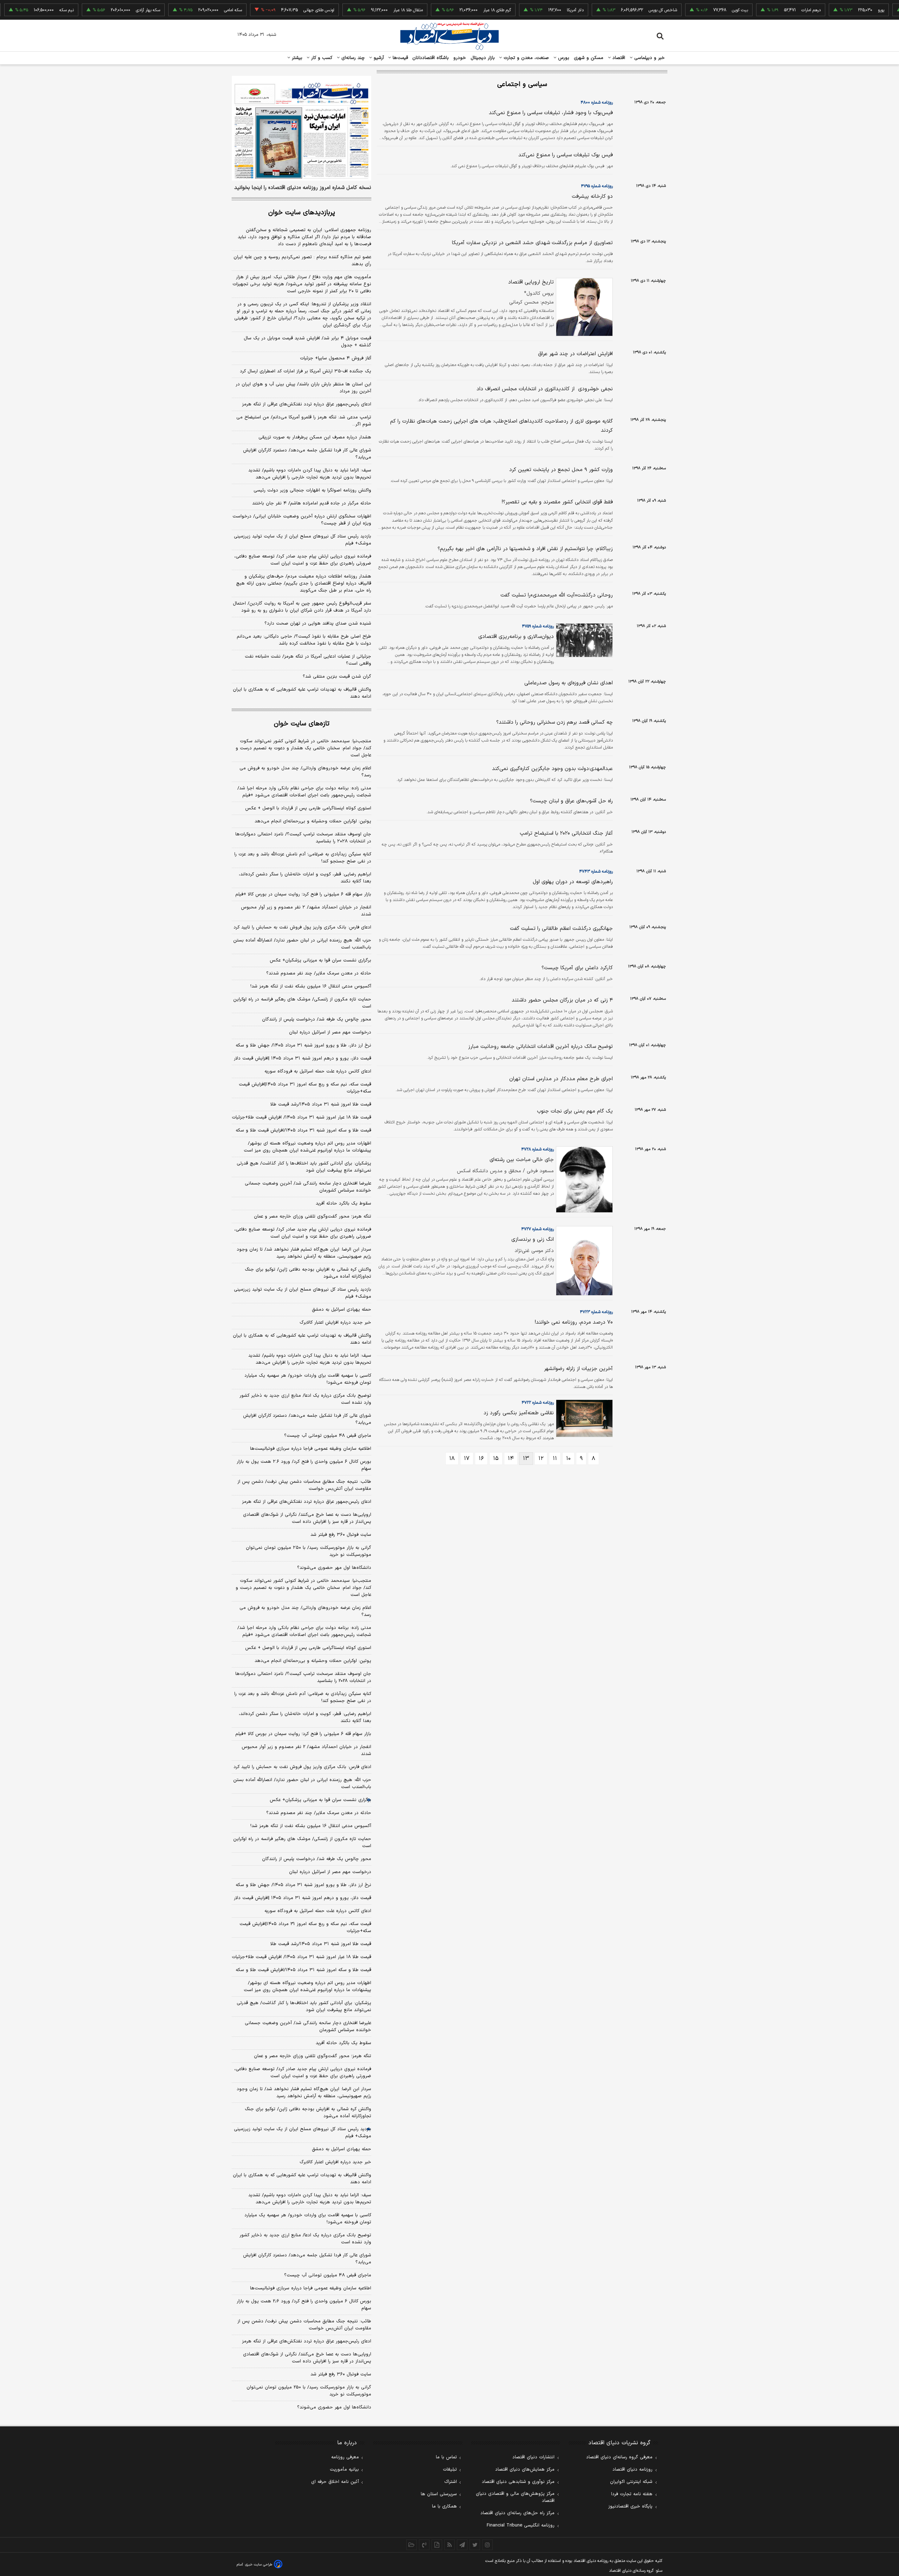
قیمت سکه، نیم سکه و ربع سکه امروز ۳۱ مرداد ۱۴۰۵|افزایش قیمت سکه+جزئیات (305, 1088)
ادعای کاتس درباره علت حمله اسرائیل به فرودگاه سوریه (318, 1071)
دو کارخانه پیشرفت (592, 197)
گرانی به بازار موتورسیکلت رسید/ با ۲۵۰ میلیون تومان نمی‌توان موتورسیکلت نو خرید (309, 1551)
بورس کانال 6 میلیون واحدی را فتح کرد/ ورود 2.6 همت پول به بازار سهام (304, 2305)
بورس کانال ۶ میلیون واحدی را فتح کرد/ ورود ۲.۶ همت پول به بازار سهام (304, 1465)
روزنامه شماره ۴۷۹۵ (597, 186)
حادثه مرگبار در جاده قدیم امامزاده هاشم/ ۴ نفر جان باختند (312, 503)
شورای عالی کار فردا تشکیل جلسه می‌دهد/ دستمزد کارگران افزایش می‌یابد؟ (307, 454)
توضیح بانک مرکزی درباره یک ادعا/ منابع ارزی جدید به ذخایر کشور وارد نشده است (305, 1399)
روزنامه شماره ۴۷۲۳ (596, 1312)
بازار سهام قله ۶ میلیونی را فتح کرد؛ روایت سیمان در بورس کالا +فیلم (303, 894)
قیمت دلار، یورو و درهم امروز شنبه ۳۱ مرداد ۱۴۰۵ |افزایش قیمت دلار (303, 1058)
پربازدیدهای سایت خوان (302, 213)
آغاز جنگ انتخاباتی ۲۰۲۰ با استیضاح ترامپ (566, 833)
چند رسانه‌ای (352, 58)
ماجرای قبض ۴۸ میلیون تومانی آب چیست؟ (328, 1436)
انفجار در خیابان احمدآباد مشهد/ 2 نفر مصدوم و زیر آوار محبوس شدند (306, 1750)
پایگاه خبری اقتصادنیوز (630, 2506)
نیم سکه (22, 10)
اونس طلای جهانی (274, 10)
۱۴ (511, 1459)
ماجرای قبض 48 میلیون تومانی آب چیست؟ (328, 2275)
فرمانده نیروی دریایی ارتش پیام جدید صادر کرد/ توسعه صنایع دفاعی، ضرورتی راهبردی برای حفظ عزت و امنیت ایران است (303, 560)
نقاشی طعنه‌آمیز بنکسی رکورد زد (519, 1413)
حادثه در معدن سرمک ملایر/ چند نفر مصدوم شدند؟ (319, 973)
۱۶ (481, 1459)
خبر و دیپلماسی (649, 58)
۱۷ (467, 1459)
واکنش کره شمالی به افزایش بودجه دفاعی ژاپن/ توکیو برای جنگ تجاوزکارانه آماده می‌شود (308, 1273)
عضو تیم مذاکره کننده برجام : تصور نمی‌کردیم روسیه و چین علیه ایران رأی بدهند (302, 261)
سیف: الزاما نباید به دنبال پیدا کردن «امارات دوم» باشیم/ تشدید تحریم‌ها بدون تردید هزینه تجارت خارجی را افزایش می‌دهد (310, 474)
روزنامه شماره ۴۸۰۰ (597, 103)
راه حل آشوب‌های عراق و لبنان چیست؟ (571, 801)
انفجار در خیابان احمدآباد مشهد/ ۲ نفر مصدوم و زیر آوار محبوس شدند (306, 911)
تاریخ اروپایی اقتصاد (531, 282)
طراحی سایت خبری (259, 2565)
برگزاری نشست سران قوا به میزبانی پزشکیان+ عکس (320, 960)
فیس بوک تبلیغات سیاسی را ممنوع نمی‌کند (566, 155)
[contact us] (424, 2545)
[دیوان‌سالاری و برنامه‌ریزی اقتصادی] (583, 640)
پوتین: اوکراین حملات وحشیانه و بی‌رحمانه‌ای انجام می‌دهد (313, 821)
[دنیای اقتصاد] (449, 36)
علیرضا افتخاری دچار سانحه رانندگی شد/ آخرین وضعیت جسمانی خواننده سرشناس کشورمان (308, 1187)
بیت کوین (695, 10)
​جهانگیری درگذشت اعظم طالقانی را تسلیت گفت (561, 929)
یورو (836, 10)
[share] (437, 2545)
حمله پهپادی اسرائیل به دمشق (342, 1310)
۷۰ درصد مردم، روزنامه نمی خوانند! (574, 1322)
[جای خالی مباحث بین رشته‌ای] (583, 1179)
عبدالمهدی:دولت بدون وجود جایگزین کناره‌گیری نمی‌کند (552, 769)
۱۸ (452, 1459)
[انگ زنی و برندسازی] (583, 1261)
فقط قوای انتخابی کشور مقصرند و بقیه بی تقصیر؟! (557, 502)
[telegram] (462, 2545)
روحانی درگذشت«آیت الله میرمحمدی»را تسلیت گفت (557, 595)
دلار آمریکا (530, 10)
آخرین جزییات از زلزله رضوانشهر (578, 1369)
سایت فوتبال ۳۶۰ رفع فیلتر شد (341, 1535)
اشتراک (451, 2482)
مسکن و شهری (589, 58)
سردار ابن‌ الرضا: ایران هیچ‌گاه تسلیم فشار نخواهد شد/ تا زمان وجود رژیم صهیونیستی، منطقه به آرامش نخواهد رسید (304, 1253)
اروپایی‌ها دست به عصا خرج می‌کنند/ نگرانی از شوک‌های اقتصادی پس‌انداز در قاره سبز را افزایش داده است (307, 1518)
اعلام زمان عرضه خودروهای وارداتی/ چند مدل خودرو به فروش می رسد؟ (305, 772)
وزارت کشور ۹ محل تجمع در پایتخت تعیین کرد (561, 470)
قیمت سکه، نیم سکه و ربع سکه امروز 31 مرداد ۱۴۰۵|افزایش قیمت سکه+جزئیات (305, 1928)
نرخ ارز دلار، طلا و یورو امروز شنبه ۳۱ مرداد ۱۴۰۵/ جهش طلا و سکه (303, 1045)
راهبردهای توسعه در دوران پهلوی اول (573, 882)
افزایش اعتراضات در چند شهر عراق (575, 354)
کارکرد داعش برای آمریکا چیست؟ (577, 968)
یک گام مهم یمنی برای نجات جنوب (575, 1111)
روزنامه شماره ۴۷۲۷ (537, 1229)
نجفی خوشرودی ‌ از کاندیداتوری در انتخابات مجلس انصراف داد (545, 389)
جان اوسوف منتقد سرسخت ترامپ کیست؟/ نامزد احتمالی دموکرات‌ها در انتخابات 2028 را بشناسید (303, 1677)
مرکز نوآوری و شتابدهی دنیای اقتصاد (518, 2482)
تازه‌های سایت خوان (302, 724)
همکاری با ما (444, 2506)
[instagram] (487, 2545)
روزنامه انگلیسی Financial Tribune (521, 2525)
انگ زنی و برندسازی (533, 1240)
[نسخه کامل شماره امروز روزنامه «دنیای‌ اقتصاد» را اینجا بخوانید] (301, 128)
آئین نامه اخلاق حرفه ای (335, 2482)
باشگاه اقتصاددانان (431, 58)
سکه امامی (188, 10)
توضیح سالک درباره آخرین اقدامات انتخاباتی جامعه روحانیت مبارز (540, 1047)
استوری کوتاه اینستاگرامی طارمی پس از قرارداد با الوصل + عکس (308, 808)
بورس (563, 58)
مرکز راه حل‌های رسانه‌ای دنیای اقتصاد (517, 2513)
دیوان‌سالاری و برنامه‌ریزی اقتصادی (516, 637)
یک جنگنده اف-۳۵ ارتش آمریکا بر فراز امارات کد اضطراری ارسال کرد (306, 371)
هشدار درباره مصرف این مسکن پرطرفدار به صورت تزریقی (315, 437)
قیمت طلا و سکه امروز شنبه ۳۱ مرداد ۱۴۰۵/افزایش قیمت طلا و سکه (303, 1130)
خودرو (460, 58)
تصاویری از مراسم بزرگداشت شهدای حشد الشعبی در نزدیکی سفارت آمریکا (532, 243)
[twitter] (475, 2545)
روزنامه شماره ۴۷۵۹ (538, 626)
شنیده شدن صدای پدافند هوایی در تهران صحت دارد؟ (318, 624)
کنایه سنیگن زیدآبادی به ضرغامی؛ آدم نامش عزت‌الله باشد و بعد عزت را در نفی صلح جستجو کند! (303, 858)
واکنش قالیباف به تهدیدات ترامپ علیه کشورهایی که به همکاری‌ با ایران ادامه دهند (302, 693)
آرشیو (378, 58)
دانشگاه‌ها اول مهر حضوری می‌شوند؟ (334, 1568)
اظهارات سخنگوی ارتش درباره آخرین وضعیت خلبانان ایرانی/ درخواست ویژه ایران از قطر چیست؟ (302, 520)
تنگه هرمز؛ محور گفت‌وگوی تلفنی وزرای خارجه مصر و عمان (313, 1217)
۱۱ (555, 1459)
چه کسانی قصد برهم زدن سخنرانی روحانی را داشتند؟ (555, 722)
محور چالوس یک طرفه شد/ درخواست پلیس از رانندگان (317, 1019)
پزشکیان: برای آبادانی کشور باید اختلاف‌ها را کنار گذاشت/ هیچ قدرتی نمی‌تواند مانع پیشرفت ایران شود (304, 1167)
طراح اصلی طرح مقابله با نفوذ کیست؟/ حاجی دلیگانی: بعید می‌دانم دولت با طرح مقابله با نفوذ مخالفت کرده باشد (304, 640)
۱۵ (496, 1459)
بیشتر (296, 58)
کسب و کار (321, 58)
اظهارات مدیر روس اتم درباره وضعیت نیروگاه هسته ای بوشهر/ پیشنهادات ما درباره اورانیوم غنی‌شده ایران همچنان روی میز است (307, 1147)
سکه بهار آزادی (103, 10)
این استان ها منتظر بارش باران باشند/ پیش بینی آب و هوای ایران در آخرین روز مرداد (303, 388)
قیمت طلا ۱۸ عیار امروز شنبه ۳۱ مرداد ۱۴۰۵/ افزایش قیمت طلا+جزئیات (301, 1117)
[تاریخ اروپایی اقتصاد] (583, 307)
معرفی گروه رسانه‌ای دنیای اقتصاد (619, 2457)
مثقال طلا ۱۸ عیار (363, 10)
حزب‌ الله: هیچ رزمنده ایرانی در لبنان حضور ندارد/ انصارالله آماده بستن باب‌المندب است (302, 944)
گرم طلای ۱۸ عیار (452, 10)
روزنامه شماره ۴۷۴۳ (596, 872)
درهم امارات (766, 10)
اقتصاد (618, 58)
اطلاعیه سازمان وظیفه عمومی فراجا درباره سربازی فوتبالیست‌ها (311, 1449)
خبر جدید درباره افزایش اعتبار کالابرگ (335, 1323)
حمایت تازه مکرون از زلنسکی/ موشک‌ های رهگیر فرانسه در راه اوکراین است (302, 1003)
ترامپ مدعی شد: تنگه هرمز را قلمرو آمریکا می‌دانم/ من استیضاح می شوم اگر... (304, 421)
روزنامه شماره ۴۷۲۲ (538, 1403)
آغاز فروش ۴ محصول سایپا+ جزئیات (336, 358)
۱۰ (568, 1459)
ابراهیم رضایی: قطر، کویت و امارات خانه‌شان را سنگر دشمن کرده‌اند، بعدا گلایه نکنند (305, 878)
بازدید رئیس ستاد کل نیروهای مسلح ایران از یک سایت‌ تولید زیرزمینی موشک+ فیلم (303, 540)
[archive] (412, 2545)
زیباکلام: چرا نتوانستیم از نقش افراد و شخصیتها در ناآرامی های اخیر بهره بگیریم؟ (525, 549)
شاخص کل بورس (618, 10)
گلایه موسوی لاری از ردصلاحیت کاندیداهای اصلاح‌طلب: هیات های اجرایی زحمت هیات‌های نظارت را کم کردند (501, 426)
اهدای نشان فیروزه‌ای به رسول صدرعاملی (569, 683)
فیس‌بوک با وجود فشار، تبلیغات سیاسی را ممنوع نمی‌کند (551, 113)
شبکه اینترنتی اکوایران (631, 2482)
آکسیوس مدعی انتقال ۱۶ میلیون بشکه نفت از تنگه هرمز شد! (311, 986)
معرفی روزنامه (345, 2457)
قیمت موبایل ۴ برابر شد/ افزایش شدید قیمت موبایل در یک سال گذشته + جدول (307, 342)
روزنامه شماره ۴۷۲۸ (537, 1149)
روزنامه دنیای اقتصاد (632, 2470)
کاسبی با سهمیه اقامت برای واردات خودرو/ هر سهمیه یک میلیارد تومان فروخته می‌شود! (308, 1379)
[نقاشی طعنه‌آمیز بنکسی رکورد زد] (583, 1418)
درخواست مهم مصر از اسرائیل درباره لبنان (330, 1032)
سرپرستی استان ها (439, 2494)
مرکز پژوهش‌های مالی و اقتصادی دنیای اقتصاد (515, 2497)
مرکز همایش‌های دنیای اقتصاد (525, 2470)
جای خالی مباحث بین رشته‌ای (522, 1160)
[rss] (449, 2545)
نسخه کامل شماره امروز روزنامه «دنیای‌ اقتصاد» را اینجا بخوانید (303, 188)
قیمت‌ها (399, 58)
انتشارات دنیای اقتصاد (533, 2457)
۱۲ (541, 1459)
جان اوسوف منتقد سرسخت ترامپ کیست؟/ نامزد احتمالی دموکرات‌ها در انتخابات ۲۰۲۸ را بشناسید (303, 838)
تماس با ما (446, 2457)
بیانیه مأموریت (344, 2470)
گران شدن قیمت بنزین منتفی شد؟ (337, 677)
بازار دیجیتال (483, 58)
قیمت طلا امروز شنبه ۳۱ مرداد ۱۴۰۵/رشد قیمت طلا (321, 1104)
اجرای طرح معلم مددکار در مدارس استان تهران (561, 1079)
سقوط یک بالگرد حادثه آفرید (343, 1204)
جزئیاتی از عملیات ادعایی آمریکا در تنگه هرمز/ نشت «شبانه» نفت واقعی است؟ (308, 660)
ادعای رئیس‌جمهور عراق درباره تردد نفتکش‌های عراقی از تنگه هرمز (307, 404)
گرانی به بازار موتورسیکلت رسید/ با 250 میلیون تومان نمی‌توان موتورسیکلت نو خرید (309, 2391)
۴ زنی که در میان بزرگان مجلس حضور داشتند (562, 1000)
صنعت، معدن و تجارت (526, 58)
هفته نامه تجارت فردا (632, 2494)
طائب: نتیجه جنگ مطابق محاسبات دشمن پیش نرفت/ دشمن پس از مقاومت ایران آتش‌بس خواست (304, 1485)
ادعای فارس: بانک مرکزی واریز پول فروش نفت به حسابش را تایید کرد (302, 927)
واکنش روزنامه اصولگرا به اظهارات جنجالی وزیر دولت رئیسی (312, 490)
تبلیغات (450, 2470)
